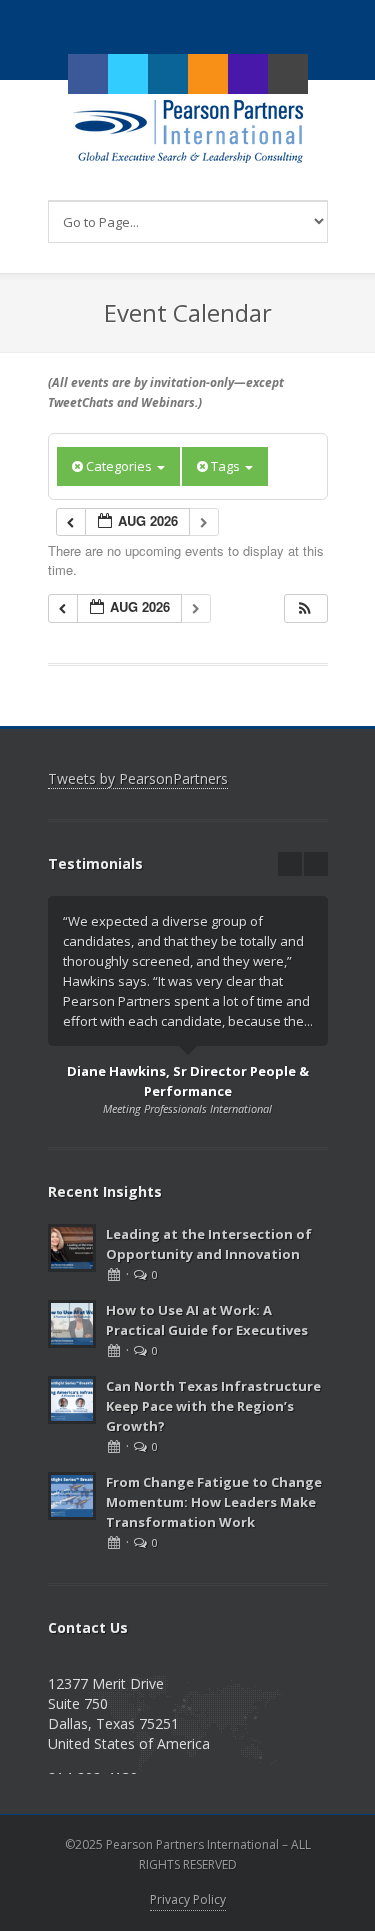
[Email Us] (288, 74)
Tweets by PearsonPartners (138, 778)
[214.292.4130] (248, 74)
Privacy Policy (188, 1899)
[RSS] (208, 74)
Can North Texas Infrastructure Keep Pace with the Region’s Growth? (213, 1406)
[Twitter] (128, 74)
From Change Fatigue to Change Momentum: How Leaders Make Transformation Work (214, 1502)
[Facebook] (88, 74)
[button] (305, 608)
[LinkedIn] (168, 74)
